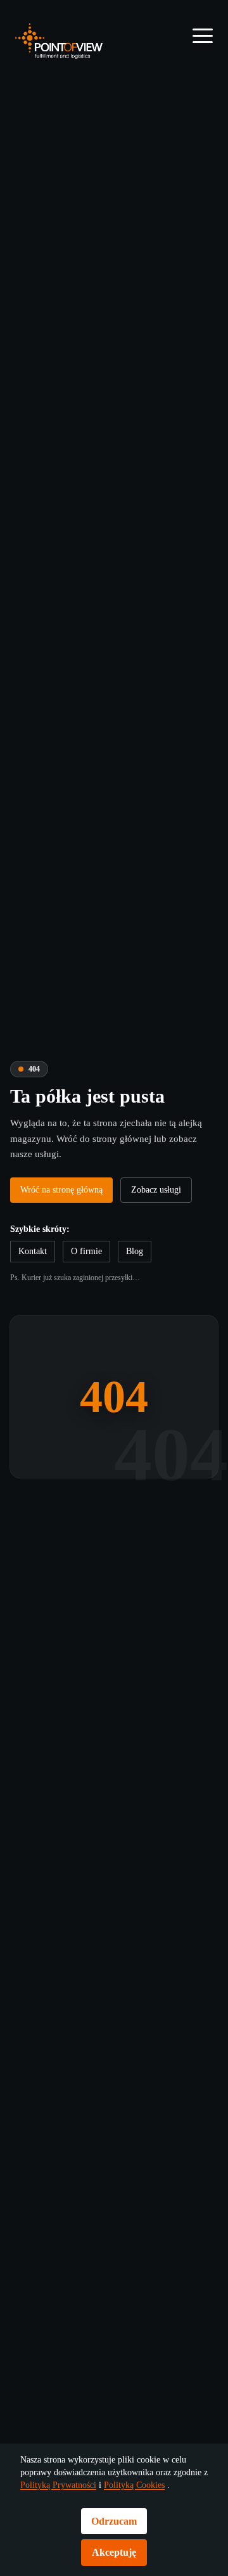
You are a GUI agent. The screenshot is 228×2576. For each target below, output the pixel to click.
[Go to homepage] (59, 41)
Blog (142, 1268)
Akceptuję (114, 2552)
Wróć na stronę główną (70, 1174)
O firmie (92, 1268)
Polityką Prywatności (129, 2473)
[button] (203, 35)
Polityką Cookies (56, 2485)
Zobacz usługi (51, 1207)
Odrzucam (114, 2521)
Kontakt (35, 1268)
